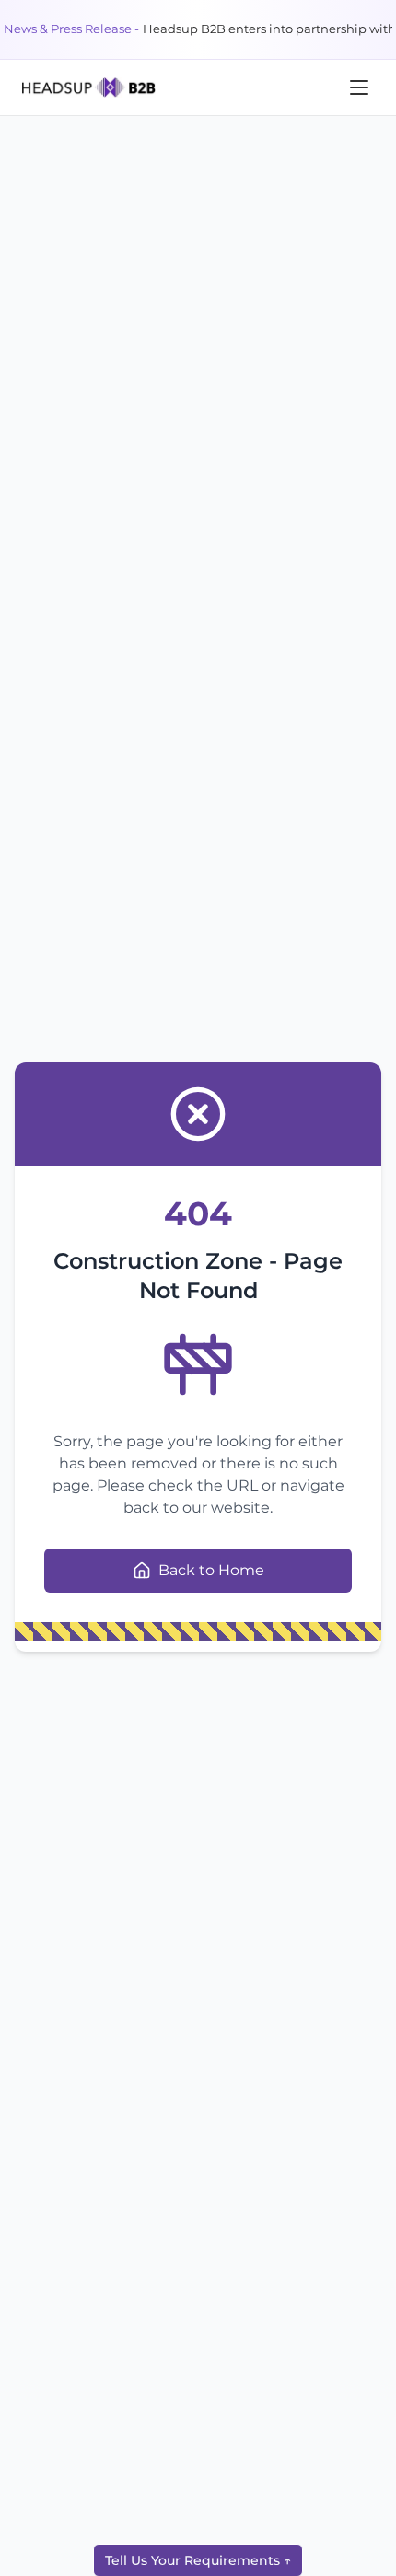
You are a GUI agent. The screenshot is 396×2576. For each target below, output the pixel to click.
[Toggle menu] (359, 87)
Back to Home (211, 1570)
